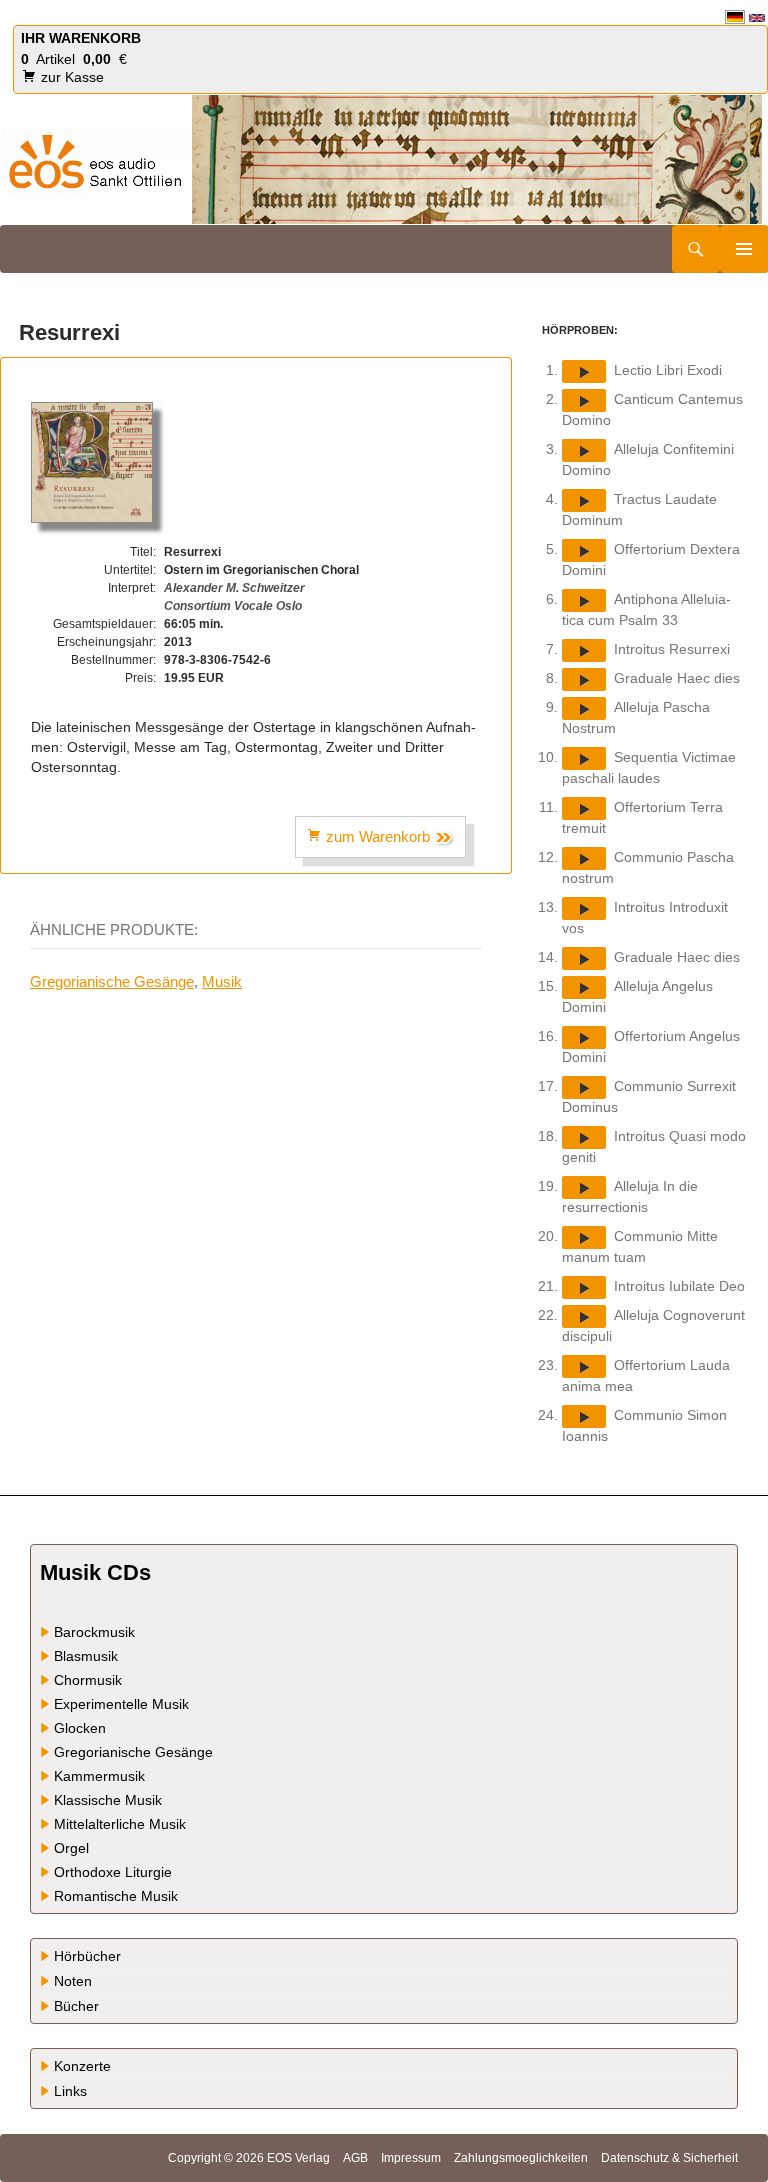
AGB (355, 2158)
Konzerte (82, 2066)
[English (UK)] (757, 17)
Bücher (76, 2006)
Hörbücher (87, 1956)
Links (70, 2091)
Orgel (71, 1848)
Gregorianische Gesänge (112, 981)
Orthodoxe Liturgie (113, 1872)
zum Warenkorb (378, 836)
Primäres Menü (744, 249)
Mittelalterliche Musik (120, 1824)
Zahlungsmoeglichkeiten (521, 2158)
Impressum (411, 2158)
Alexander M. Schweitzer (234, 588)
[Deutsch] (735, 16)
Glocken (80, 1728)
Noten (73, 1981)
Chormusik (88, 1680)
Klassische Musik (108, 1800)
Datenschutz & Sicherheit (669, 2158)
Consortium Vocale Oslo (233, 606)
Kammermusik (99, 1776)
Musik (222, 981)
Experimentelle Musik (121, 1704)
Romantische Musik (116, 1896)
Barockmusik (94, 1632)
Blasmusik (86, 1656)
